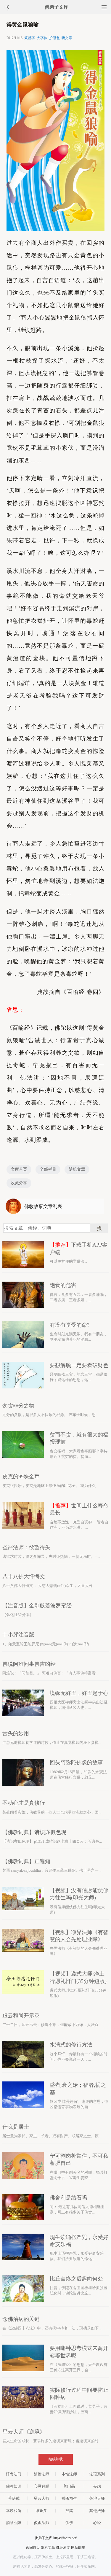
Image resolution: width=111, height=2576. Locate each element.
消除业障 (14, 2523)
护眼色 (54, 38)
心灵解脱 (41, 2486)
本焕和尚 (14, 2511)
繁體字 (30, 38)
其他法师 (97, 2511)
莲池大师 (97, 2498)
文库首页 (19, 1169)
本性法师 (69, 2474)
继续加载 (56, 2459)
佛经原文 (63, 2548)
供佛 (69, 2523)
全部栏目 (48, 1169)
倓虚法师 (41, 2523)
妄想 (97, 2486)
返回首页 (33, 2548)
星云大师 (41, 2498)
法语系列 (97, 2474)
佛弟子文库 (57, 7)
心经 (97, 2523)
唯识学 (42, 2511)
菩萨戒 (14, 2498)
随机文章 (77, 1169)
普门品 (69, 2486)
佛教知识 (14, 2486)
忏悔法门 (14, 2474)
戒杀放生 (69, 2498)
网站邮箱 (78, 2548)
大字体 (42, 38)
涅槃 (69, 2511)
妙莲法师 (41, 2474)
